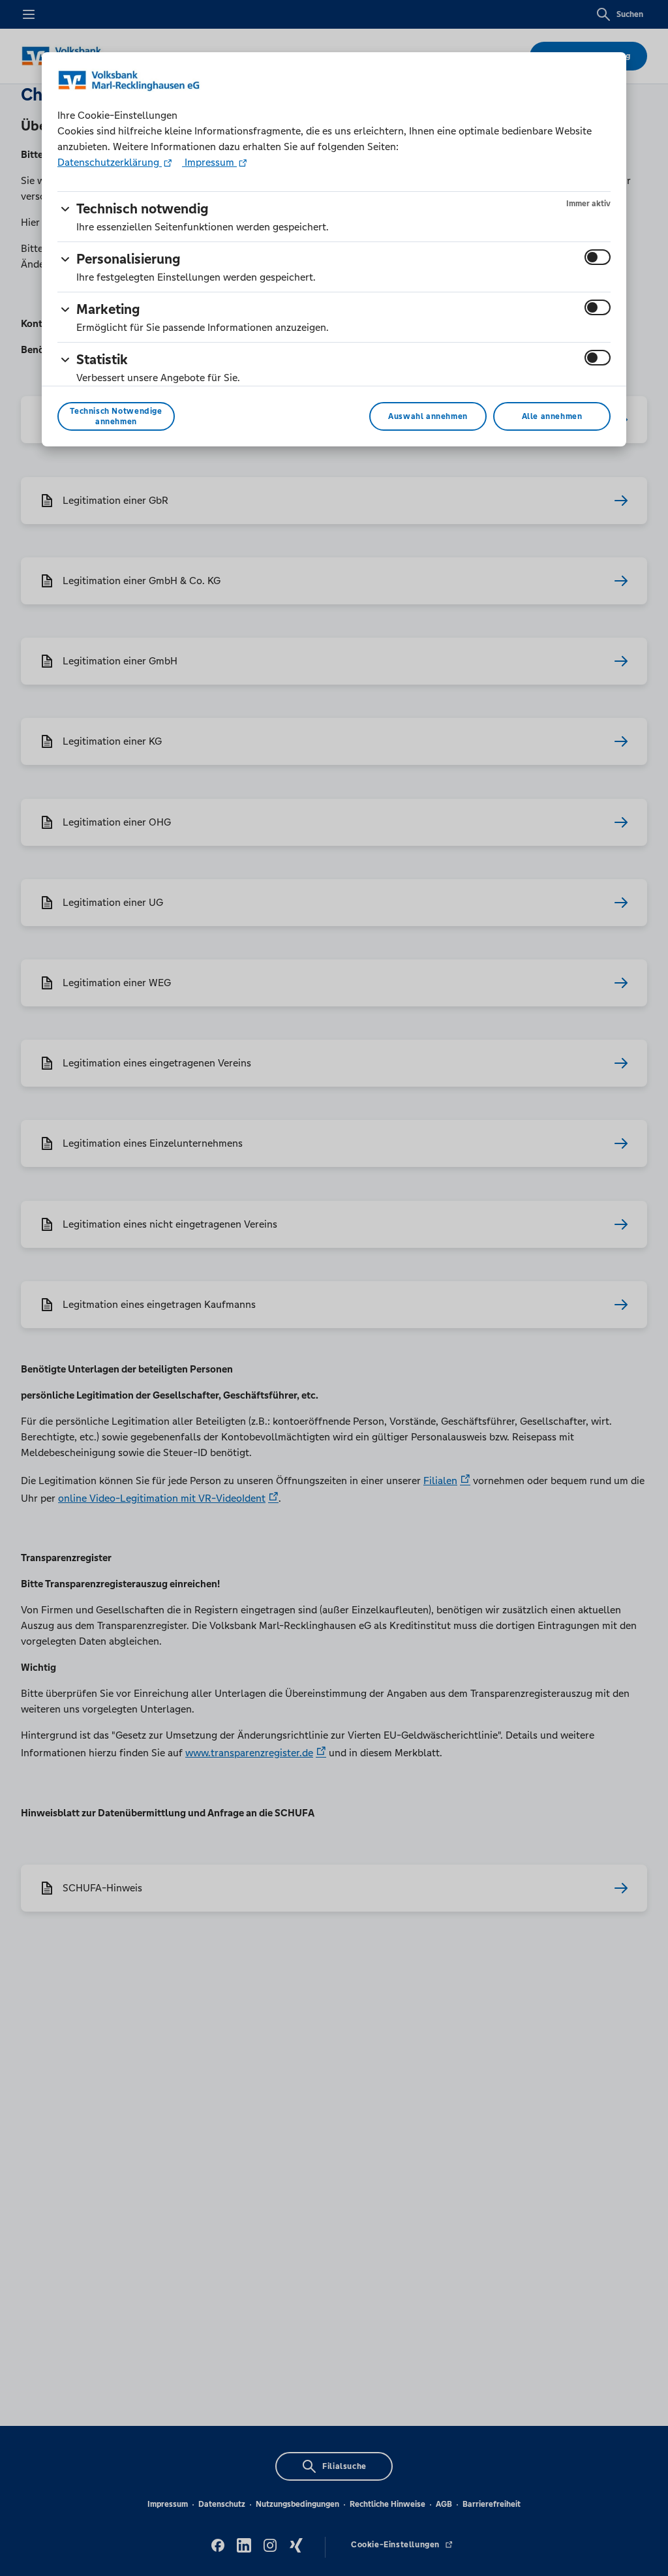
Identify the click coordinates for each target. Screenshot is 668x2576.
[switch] (598, 257)
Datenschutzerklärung (110, 162)
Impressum (209, 162)
